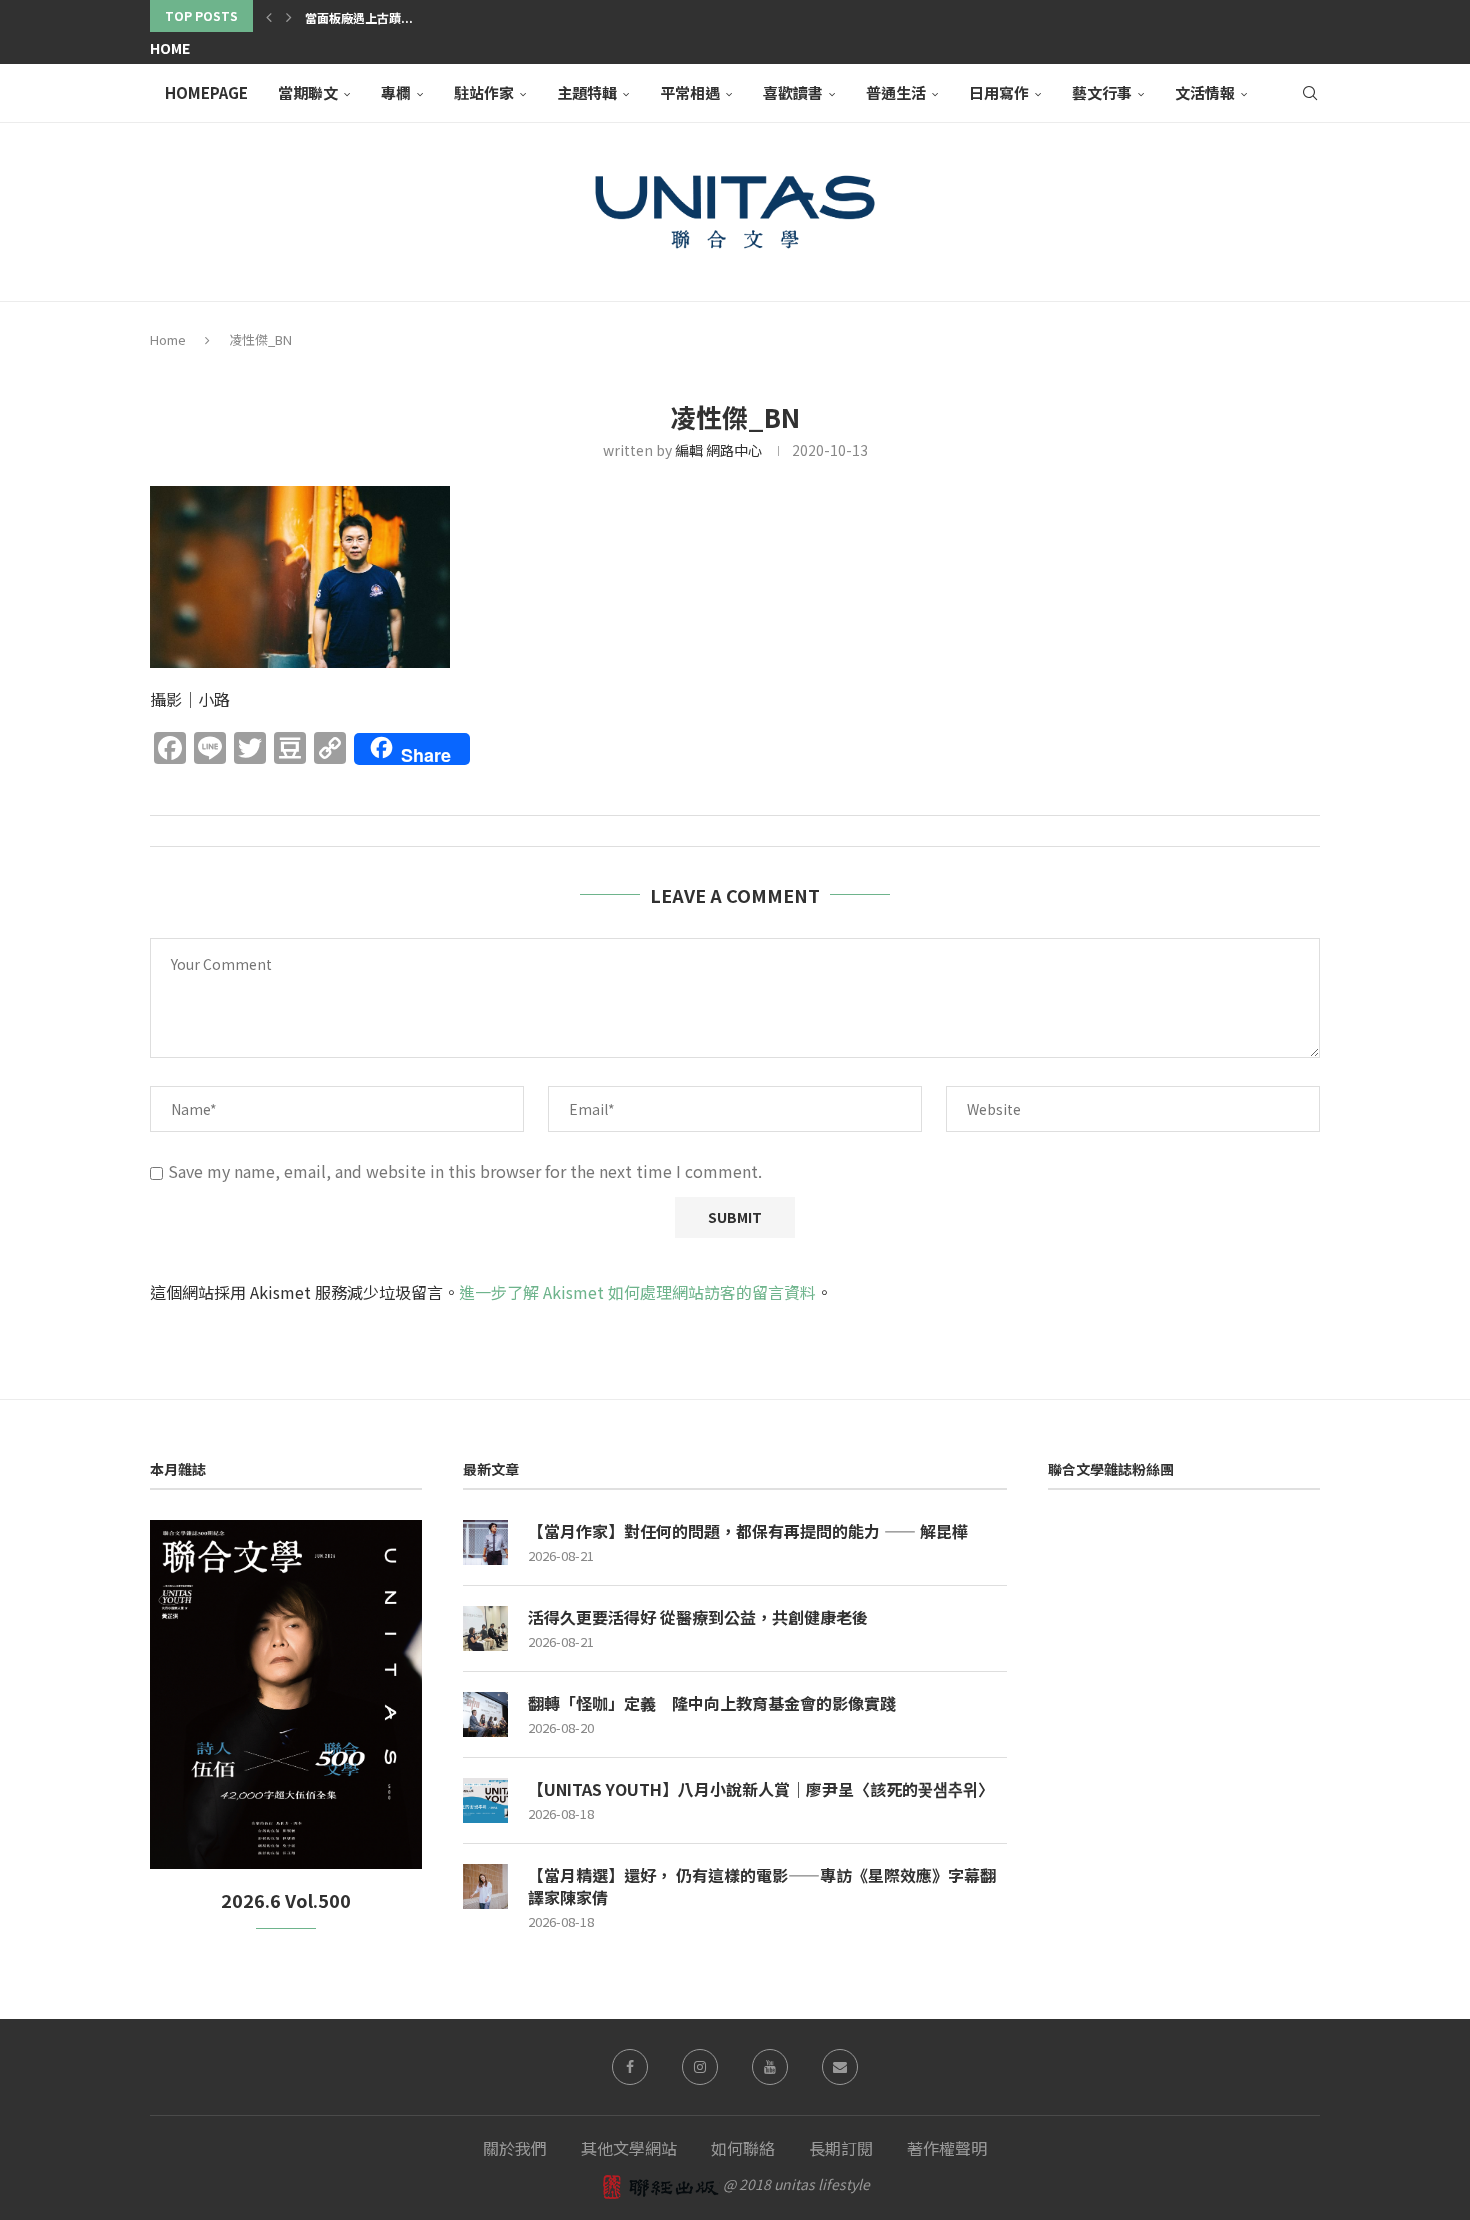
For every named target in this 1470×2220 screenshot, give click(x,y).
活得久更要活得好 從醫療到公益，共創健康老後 (698, 1617)
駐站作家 (484, 92)
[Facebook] (630, 2067)
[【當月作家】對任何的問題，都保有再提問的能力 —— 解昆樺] (485, 1542)
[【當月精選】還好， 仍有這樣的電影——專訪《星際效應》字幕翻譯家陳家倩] (485, 1886)
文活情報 (1205, 92)
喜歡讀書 (793, 92)
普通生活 (896, 92)
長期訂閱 (841, 2148)
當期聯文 (308, 92)
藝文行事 (1102, 92)
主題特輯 (587, 92)
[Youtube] (770, 2067)
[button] (269, 16)
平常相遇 (690, 92)
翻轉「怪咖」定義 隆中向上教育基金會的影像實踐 (712, 1703)
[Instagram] (700, 2067)
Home (170, 48)
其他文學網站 (629, 2148)
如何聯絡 (743, 2148)
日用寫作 (999, 92)
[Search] (1310, 93)
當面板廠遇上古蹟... (359, 17)
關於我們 (515, 2148)
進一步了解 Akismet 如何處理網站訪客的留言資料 (637, 1292)
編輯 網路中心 (718, 450)
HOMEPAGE (206, 92)
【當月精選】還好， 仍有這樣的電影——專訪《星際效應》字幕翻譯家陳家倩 (762, 1886)
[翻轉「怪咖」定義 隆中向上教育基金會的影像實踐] (485, 1714)
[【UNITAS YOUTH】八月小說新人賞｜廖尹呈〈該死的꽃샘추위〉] (485, 1800)
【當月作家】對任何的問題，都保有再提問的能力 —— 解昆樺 (748, 1531)
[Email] (840, 2067)
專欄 (396, 92)
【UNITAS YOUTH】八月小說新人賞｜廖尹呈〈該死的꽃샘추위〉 (761, 1789)
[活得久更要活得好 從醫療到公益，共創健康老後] (485, 1628)
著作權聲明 (947, 2148)
